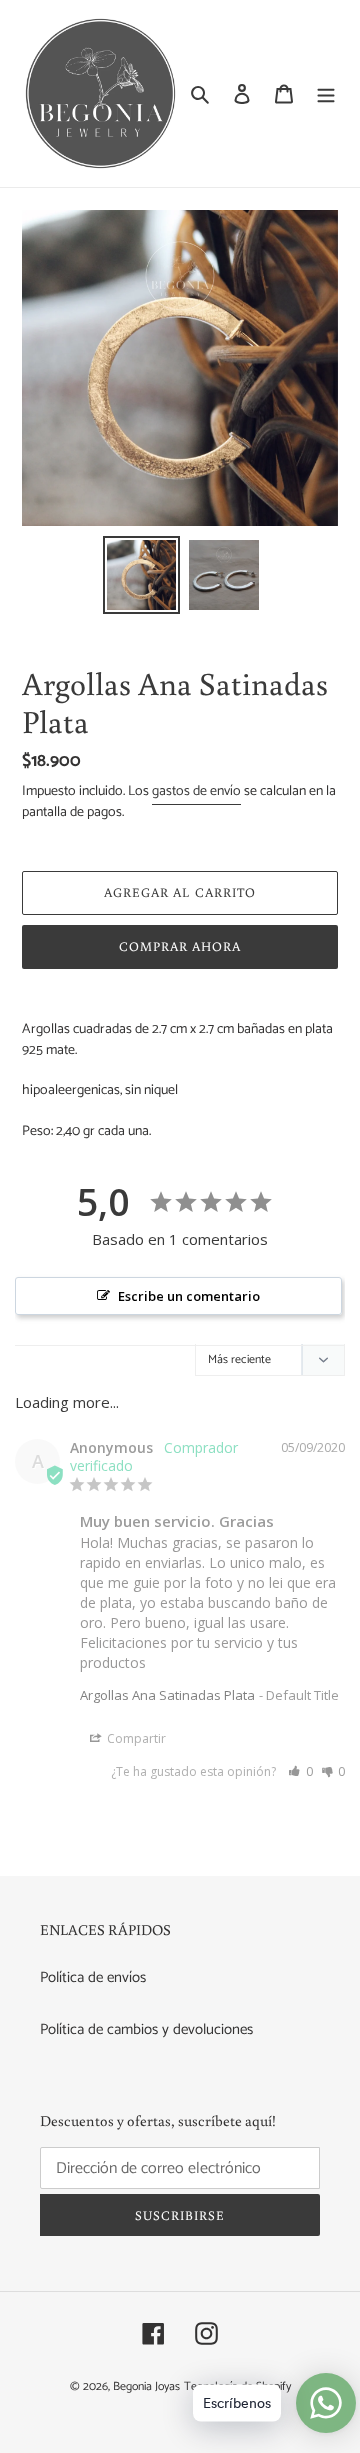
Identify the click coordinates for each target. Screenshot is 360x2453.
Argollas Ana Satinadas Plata (167, 1695)
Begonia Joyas (146, 2386)
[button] (300, 1771)
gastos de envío (196, 791)
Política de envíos (93, 1977)
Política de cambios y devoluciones (146, 2029)
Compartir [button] (135, 1738)
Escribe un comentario (189, 1296)
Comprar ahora (180, 946)
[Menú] (326, 93)
